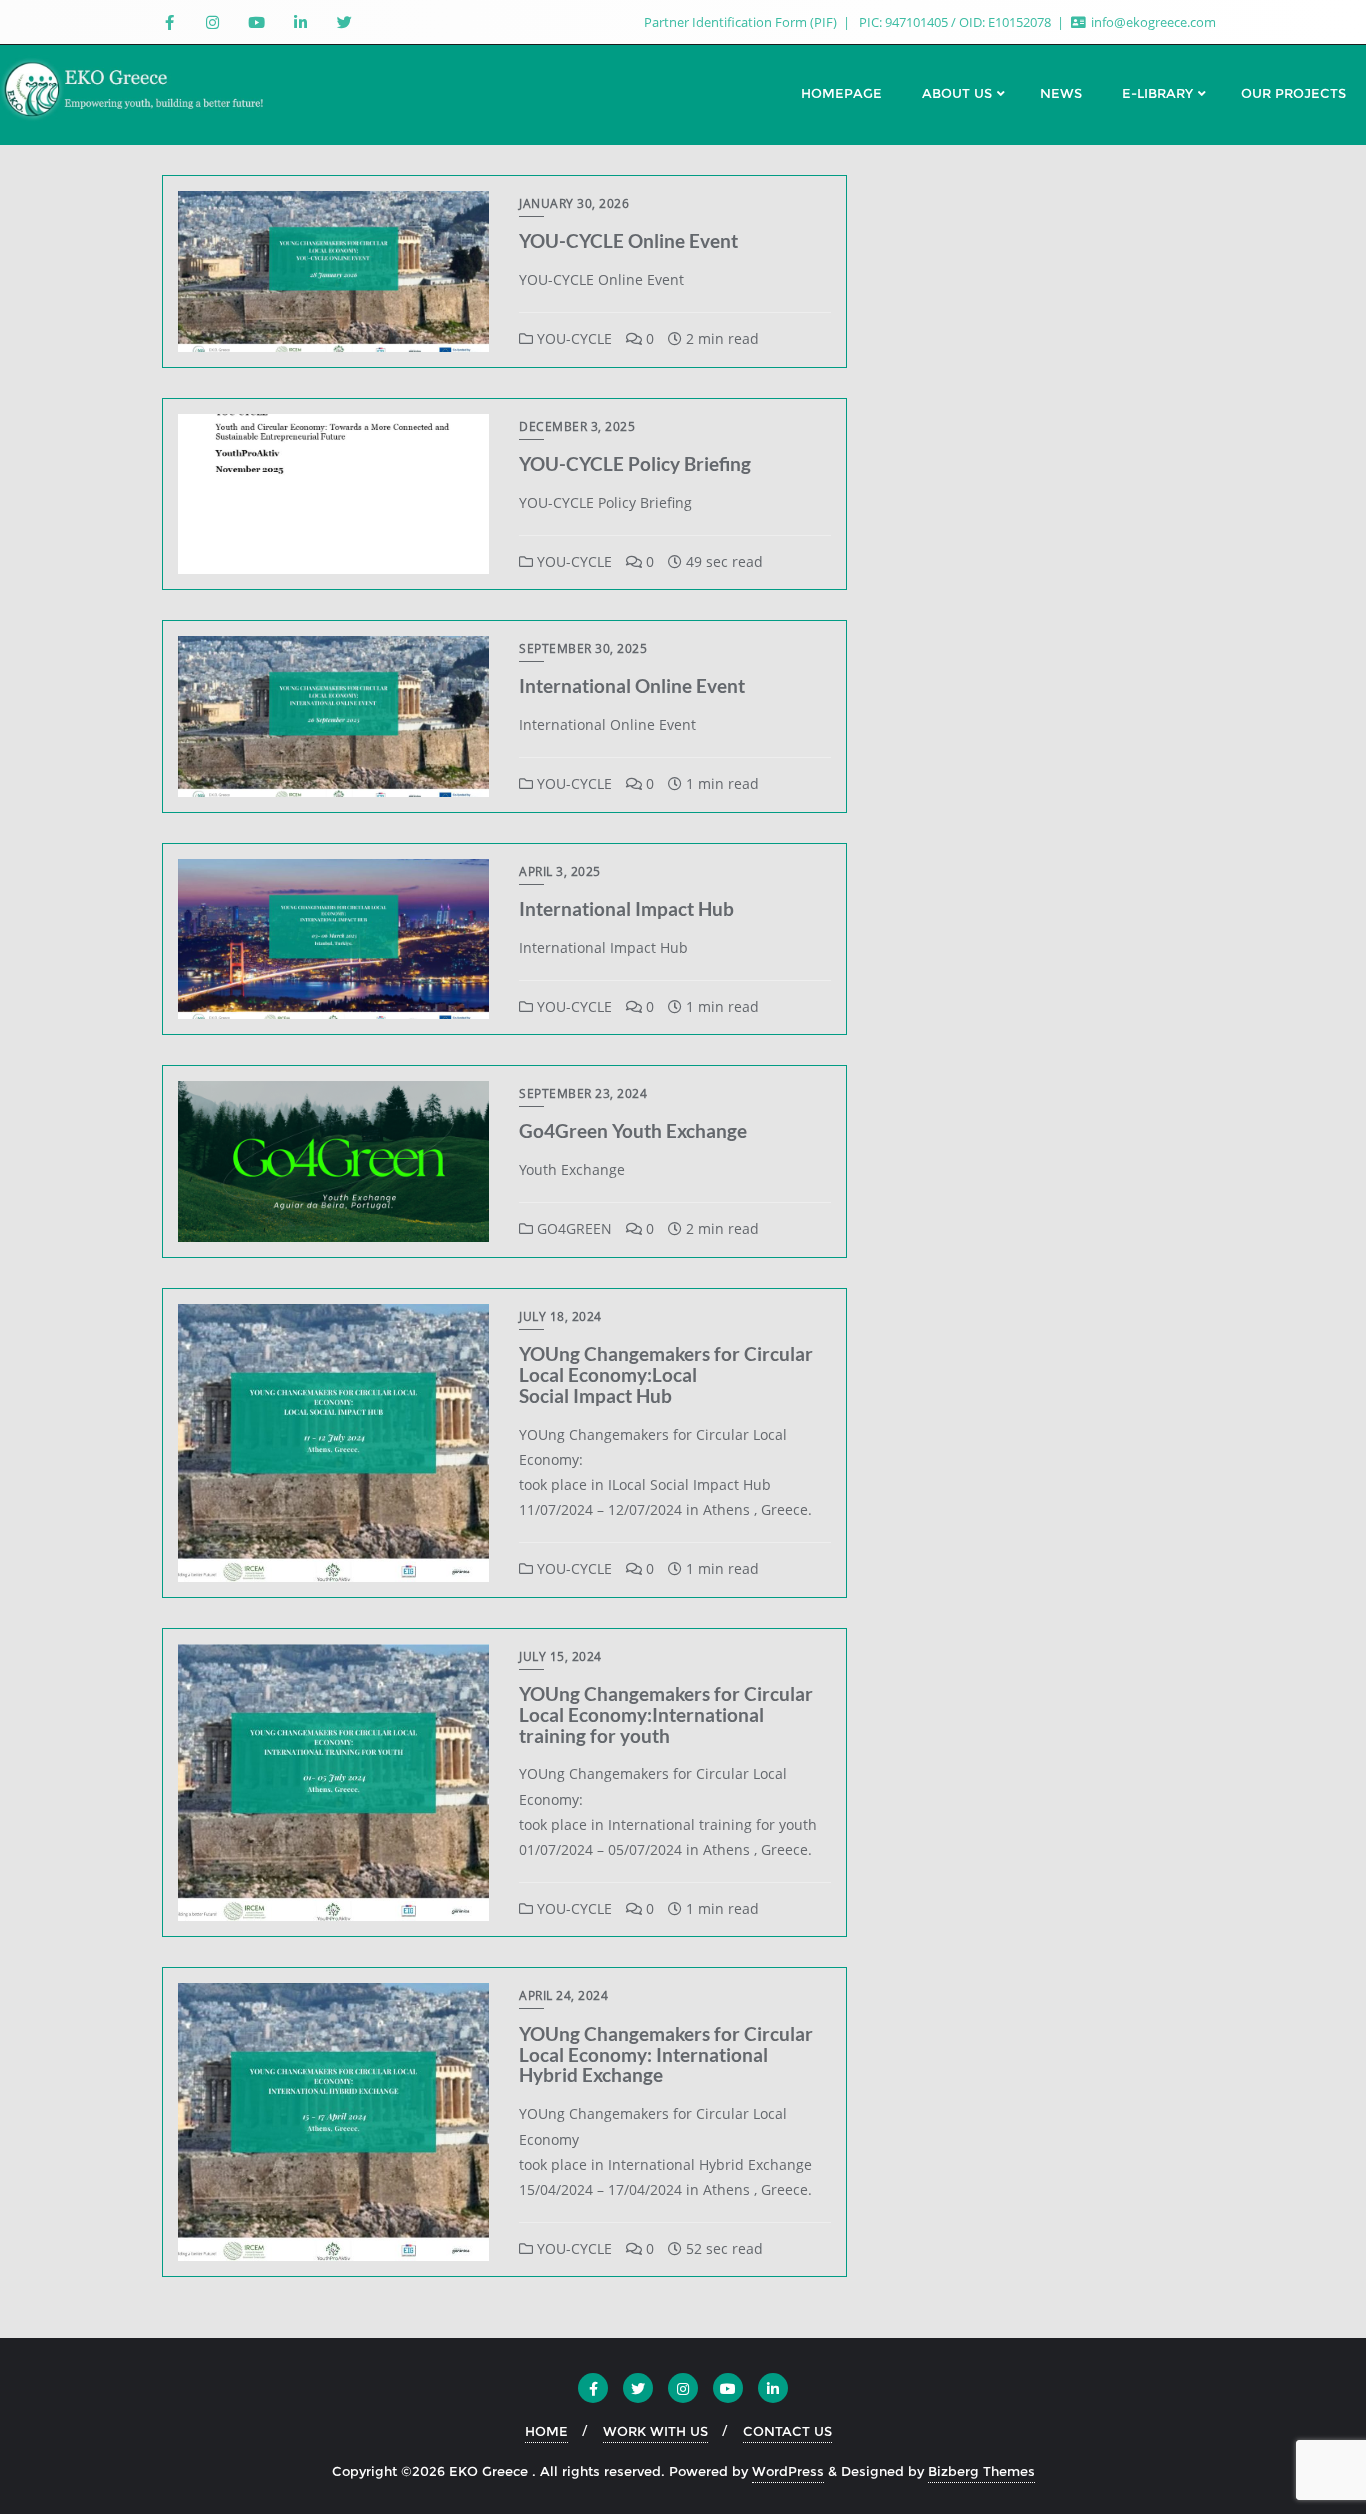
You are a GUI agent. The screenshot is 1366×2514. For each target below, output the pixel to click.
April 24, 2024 (563, 1995)
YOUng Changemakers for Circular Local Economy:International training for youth (666, 1714)
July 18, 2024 (560, 1316)
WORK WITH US (655, 2431)
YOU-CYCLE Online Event (628, 240)
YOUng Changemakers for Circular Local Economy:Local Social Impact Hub (666, 1374)
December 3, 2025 (577, 426)
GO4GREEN (572, 1228)
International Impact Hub (626, 908)
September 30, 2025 (583, 648)
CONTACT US (787, 2431)
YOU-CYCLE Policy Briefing (635, 463)
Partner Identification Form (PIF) (742, 22)
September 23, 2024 (583, 1093)
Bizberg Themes (981, 2471)
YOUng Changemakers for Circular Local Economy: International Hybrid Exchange (666, 2054)
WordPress (788, 2471)
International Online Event (632, 685)
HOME (546, 2431)
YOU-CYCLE (572, 338)
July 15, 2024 (560, 1656)
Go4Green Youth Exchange (633, 1130)
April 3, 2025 (560, 871)
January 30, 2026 (574, 203)
